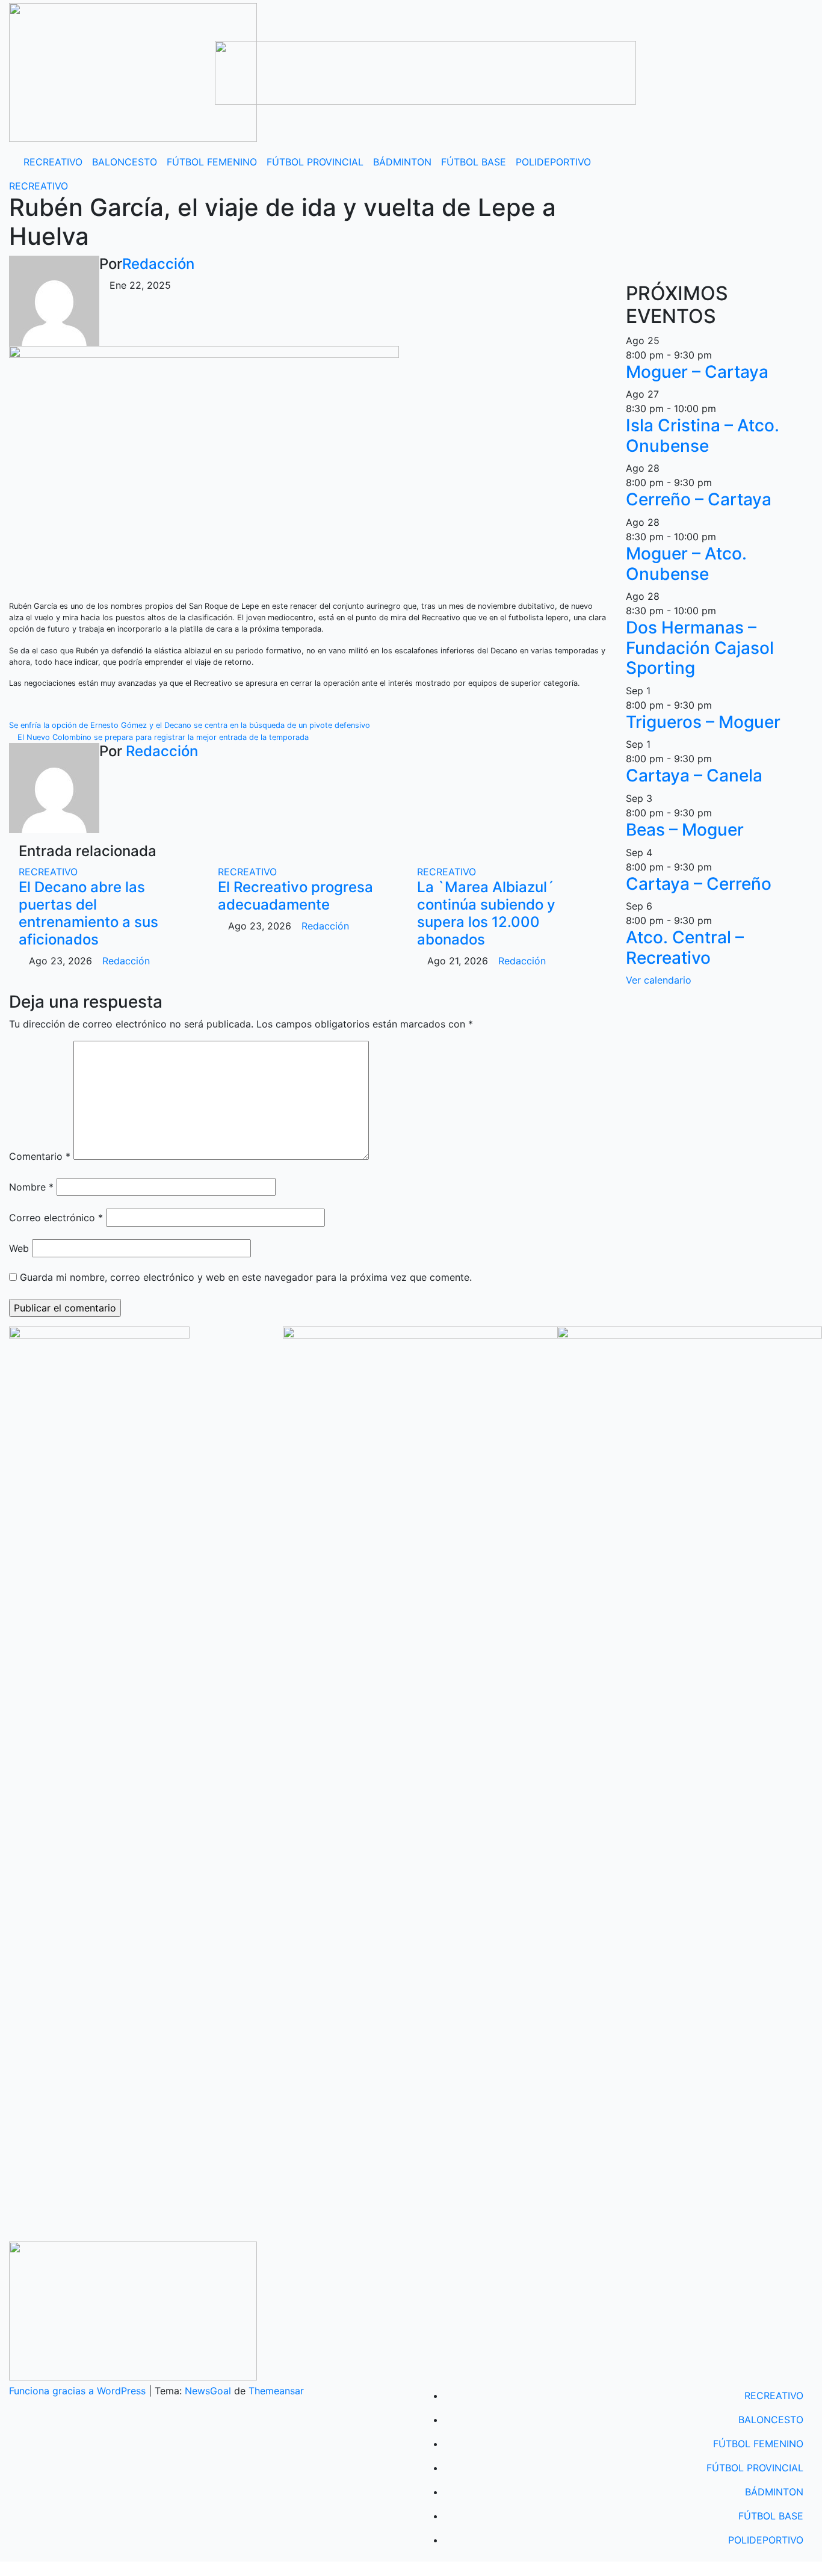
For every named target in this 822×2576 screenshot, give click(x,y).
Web (19, 1248)
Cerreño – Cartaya (699, 499)
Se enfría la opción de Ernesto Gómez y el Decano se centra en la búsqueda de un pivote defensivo (191, 725)
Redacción (158, 264)
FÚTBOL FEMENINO (212, 162)
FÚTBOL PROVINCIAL (315, 162)
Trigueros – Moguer (703, 722)
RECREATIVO (53, 162)
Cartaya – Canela (694, 775)
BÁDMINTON (402, 162)
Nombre (31, 1187)
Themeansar (276, 2391)
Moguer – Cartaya (697, 372)
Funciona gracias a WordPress (79, 2391)
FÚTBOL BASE (474, 162)
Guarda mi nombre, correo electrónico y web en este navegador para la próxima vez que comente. (246, 1277)
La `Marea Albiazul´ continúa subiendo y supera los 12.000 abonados (486, 913)
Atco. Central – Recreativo (685, 948)
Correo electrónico (56, 1218)
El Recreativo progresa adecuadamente (295, 896)
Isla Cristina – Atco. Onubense (703, 436)
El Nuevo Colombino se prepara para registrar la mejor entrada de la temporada (162, 737)
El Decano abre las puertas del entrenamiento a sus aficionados (88, 913)
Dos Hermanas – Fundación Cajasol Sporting (700, 648)
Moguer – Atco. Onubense (686, 564)
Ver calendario (659, 980)
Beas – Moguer (685, 830)
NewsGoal (208, 2391)
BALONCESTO (125, 162)
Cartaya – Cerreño (699, 884)
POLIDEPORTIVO (553, 162)
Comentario (40, 1156)
